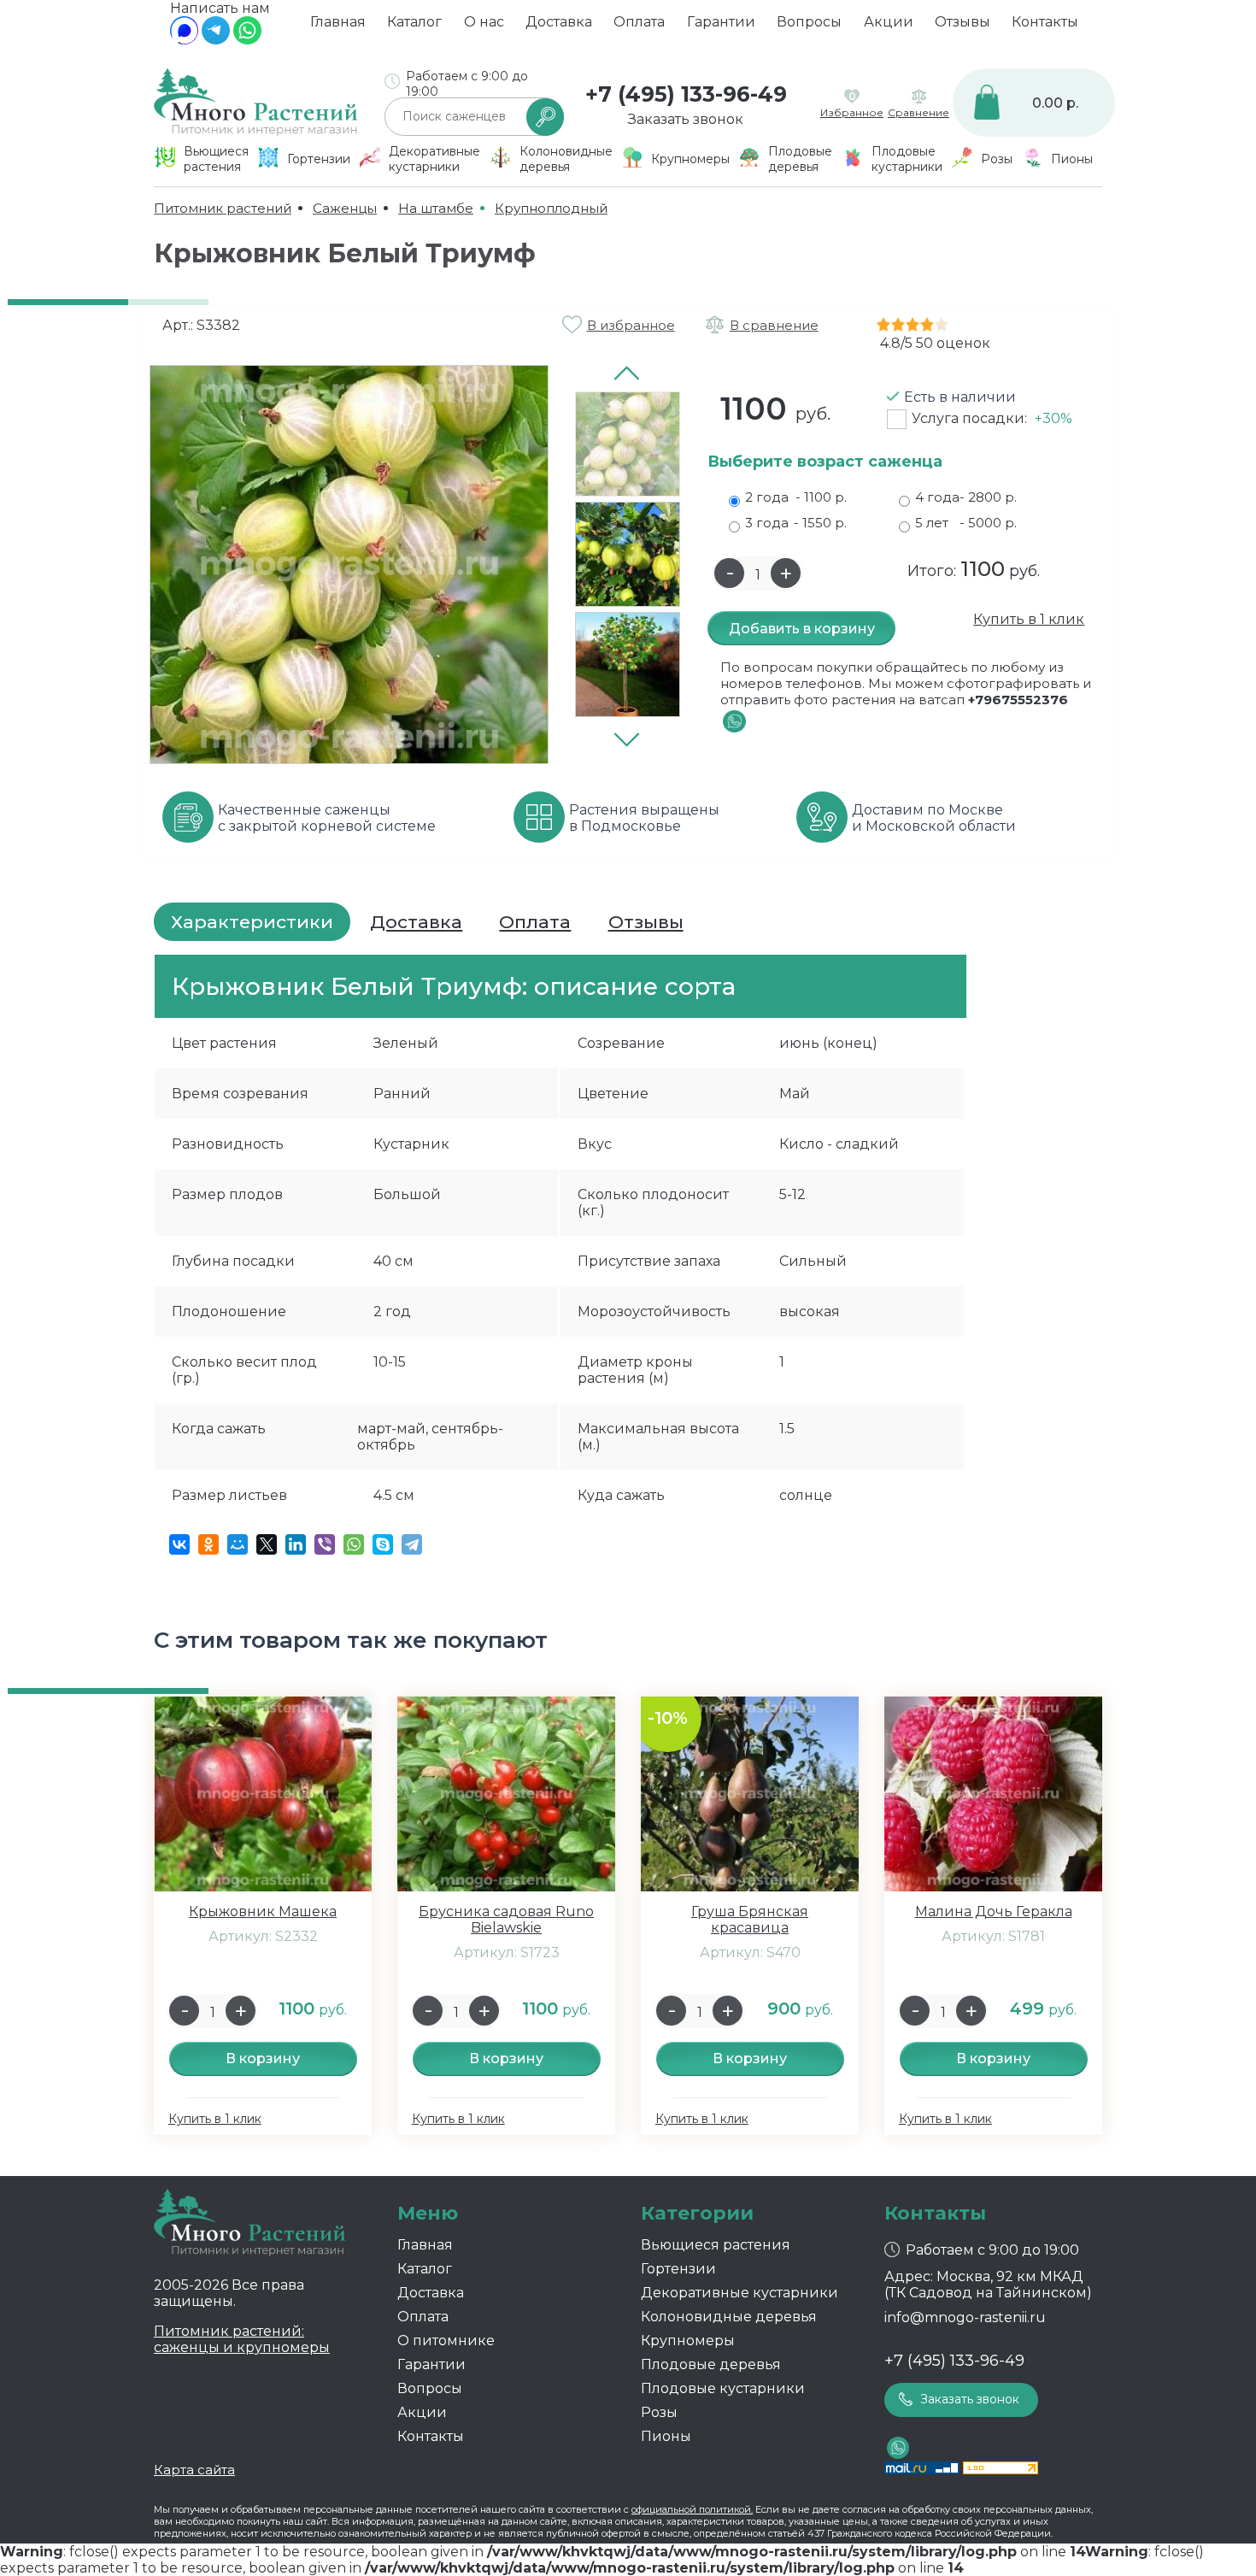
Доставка (559, 22)
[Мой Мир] (238, 1544)
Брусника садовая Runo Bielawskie (506, 1920)
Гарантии (721, 22)
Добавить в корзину (802, 629)
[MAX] (184, 40)
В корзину (263, 2058)
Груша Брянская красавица (750, 1920)
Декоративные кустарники (740, 2293)
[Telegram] (216, 40)
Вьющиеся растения (716, 2245)
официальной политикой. (692, 2509)
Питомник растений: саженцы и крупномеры (242, 2339)
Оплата (639, 22)
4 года (966, 497)
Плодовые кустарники (723, 2388)
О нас (484, 22)
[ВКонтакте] (179, 1544)
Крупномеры (688, 2341)
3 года (796, 523)
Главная (338, 22)
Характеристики (252, 922)
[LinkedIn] (296, 1544)
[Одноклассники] (208, 1544)
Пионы (666, 2436)
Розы (659, 2412)
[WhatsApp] (247, 40)
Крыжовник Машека (263, 1911)
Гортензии (678, 2269)
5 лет (966, 523)
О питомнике (446, 2341)
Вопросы (809, 22)
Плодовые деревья (711, 2364)
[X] (267, 1544)
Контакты (1045, 22)
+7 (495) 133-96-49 (686, 94)
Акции (889, 22)
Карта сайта (194, 2470)
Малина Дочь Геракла (994, 1911)
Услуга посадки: (992, 418)
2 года (796, 497)
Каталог (414, 22)
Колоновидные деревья (729, 2317)
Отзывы (963, 22)
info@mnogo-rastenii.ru (965, 2317)
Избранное (852, 112)
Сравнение (919, 112)
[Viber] (325, 1544)
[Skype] (383, 1544)
